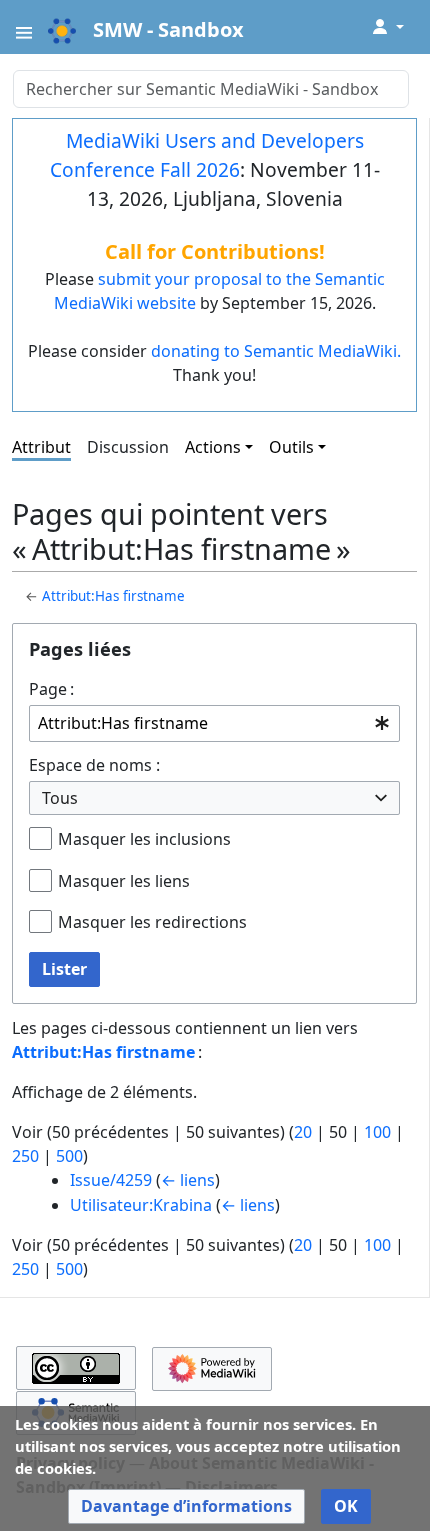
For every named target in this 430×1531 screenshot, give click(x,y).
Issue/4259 (111, 1180)
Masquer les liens (124, 881)
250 (25, 1156)
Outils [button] (291, 447)
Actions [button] (213, 447)
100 (377, 1132)
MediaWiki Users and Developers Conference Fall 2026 (207, 155)
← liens (188, 1180)
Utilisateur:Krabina (141, 1205)
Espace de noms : (94, 765)
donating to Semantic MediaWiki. (276, 351)
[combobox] (214, 723)
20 (303, 1132)
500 (69, 1156)
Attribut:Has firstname (113, 596)
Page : (51, 689)
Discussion (128, 447)
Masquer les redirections (152, 922)
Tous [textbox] (60, 798)
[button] (186, 1506)
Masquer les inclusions (144, 839)
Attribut (41, 447)
